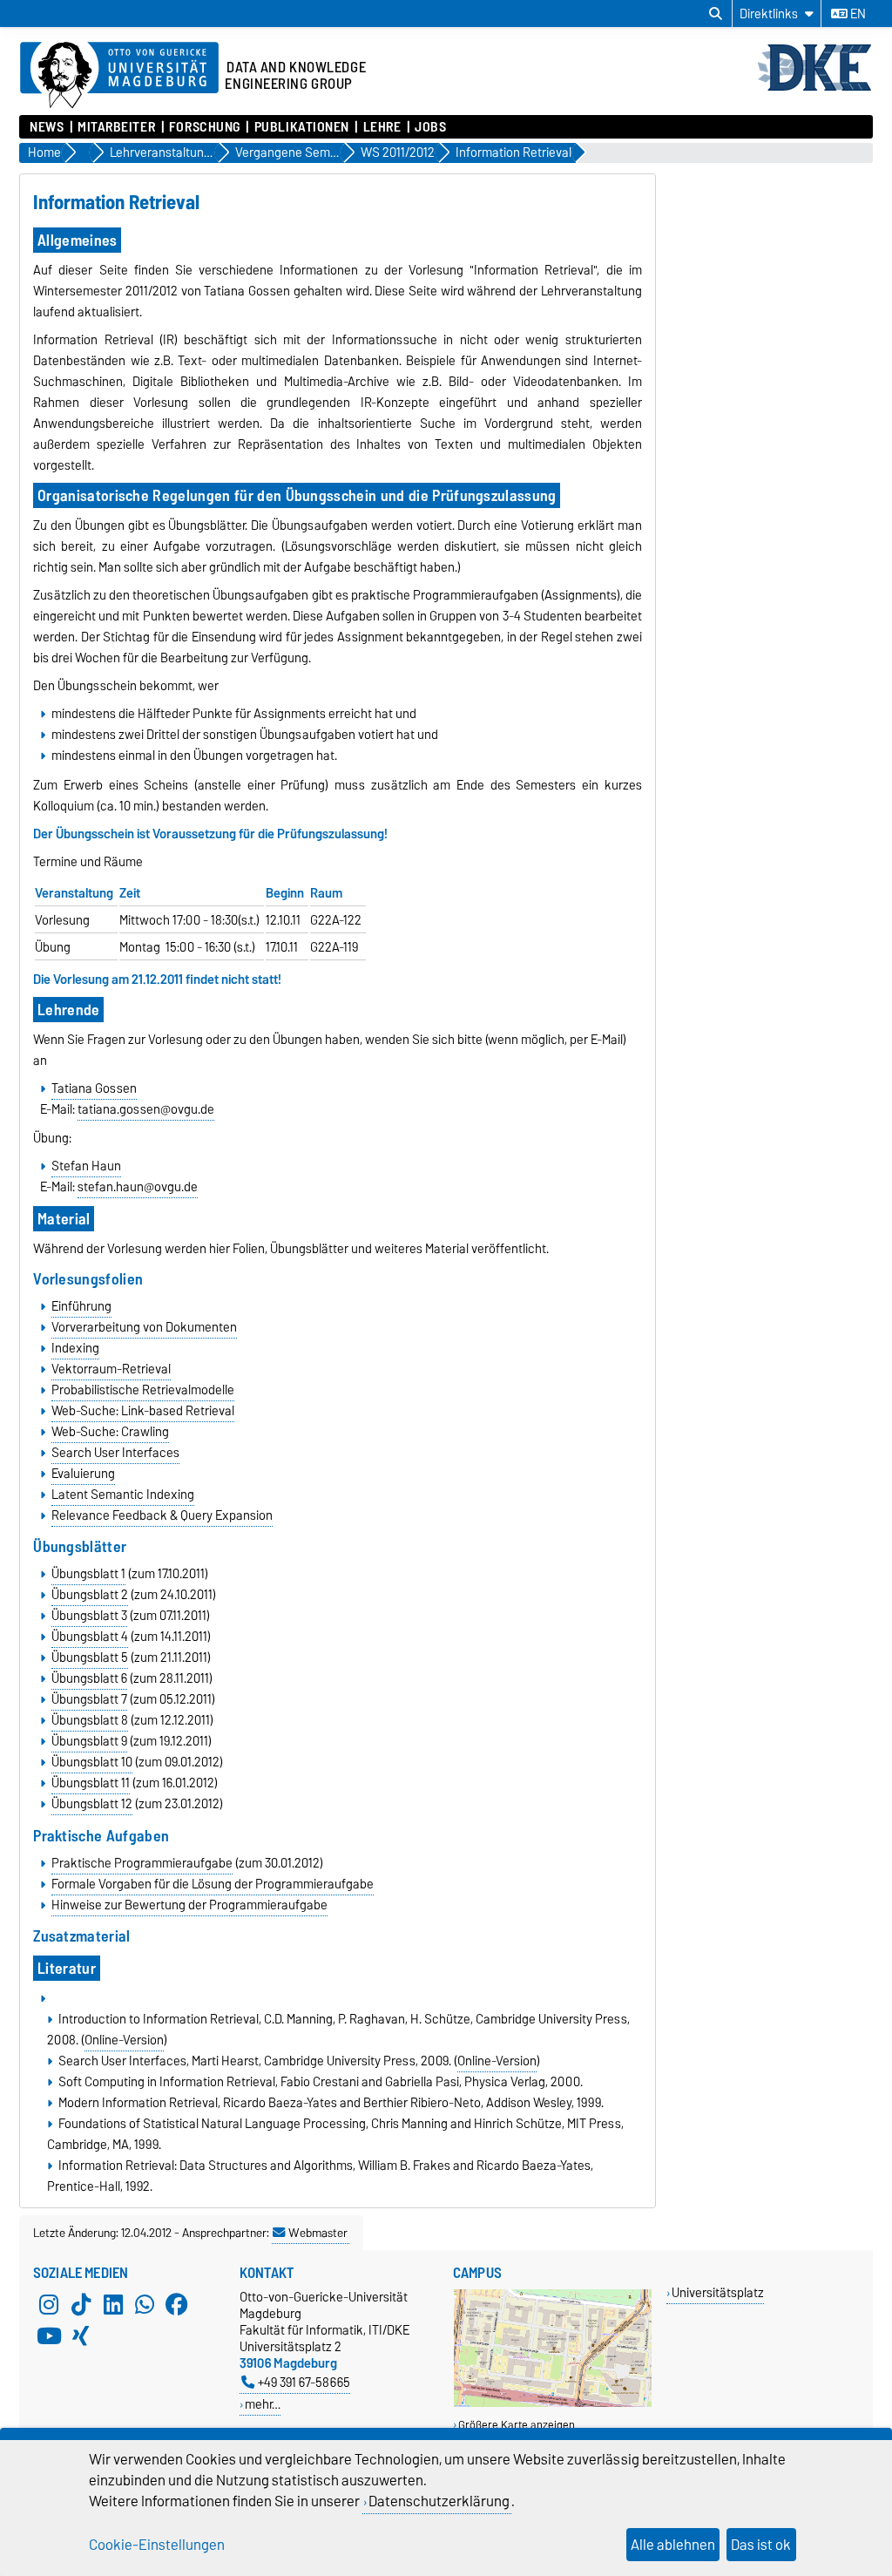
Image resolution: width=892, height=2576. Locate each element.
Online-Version (124, 2040)
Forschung (205, 127)
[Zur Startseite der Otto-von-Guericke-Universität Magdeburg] (119, 76)
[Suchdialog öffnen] (716, 14)
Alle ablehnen (673, 2545)
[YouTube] (49, 2335)
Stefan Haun (86, 1166)
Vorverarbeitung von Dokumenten (144, 1327)
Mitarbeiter (116, 127)
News (47, 127)
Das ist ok (761, 2545)
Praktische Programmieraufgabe (142, 1863)
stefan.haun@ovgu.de (138, 1187)
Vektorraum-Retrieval (111, 1369)
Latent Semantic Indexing (123, 1495)
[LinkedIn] (113, 2304)
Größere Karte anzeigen (517, 2425)
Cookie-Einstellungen (157, 2545)
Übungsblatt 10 (92, 1762)
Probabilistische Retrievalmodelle (143, 1390)
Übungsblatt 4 (90, 1637)
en (857, 14)
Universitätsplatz (718, 2292)
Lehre (382, 127)
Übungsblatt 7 (89, 1699)
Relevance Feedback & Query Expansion (162, 1515)
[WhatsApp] (145, 2304)
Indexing (75, 1348)
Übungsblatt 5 (90, 1657)
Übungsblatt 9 (89, 1741)
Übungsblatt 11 (91, 1783)
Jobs (430, 127)
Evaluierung (83, 1474)
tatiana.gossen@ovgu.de (146, 1109)
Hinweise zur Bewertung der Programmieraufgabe (189, 1905)
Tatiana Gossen (94, 1088)
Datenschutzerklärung (439, 2501)
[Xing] (81, 2335)
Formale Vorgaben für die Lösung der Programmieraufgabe (213, 1884)
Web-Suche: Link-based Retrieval (143, 1411)
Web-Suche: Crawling (110, 1432)
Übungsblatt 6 (89, 1678)
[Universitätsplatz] (553, 2403)
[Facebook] (177, 2304)
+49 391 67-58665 (304, 2382)
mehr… (263, 2404)
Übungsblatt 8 (90, 1720)
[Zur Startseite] (814, 89)
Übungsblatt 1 (88, 1574)
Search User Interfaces (115, 1453)
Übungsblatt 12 (92, 1804)
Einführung (81, 1306)
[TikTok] (81, 2304)
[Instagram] (49, 2304)
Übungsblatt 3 (89, 1616)
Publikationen (302, 127)
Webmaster (318, 2233)
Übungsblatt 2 (90, 1595)
